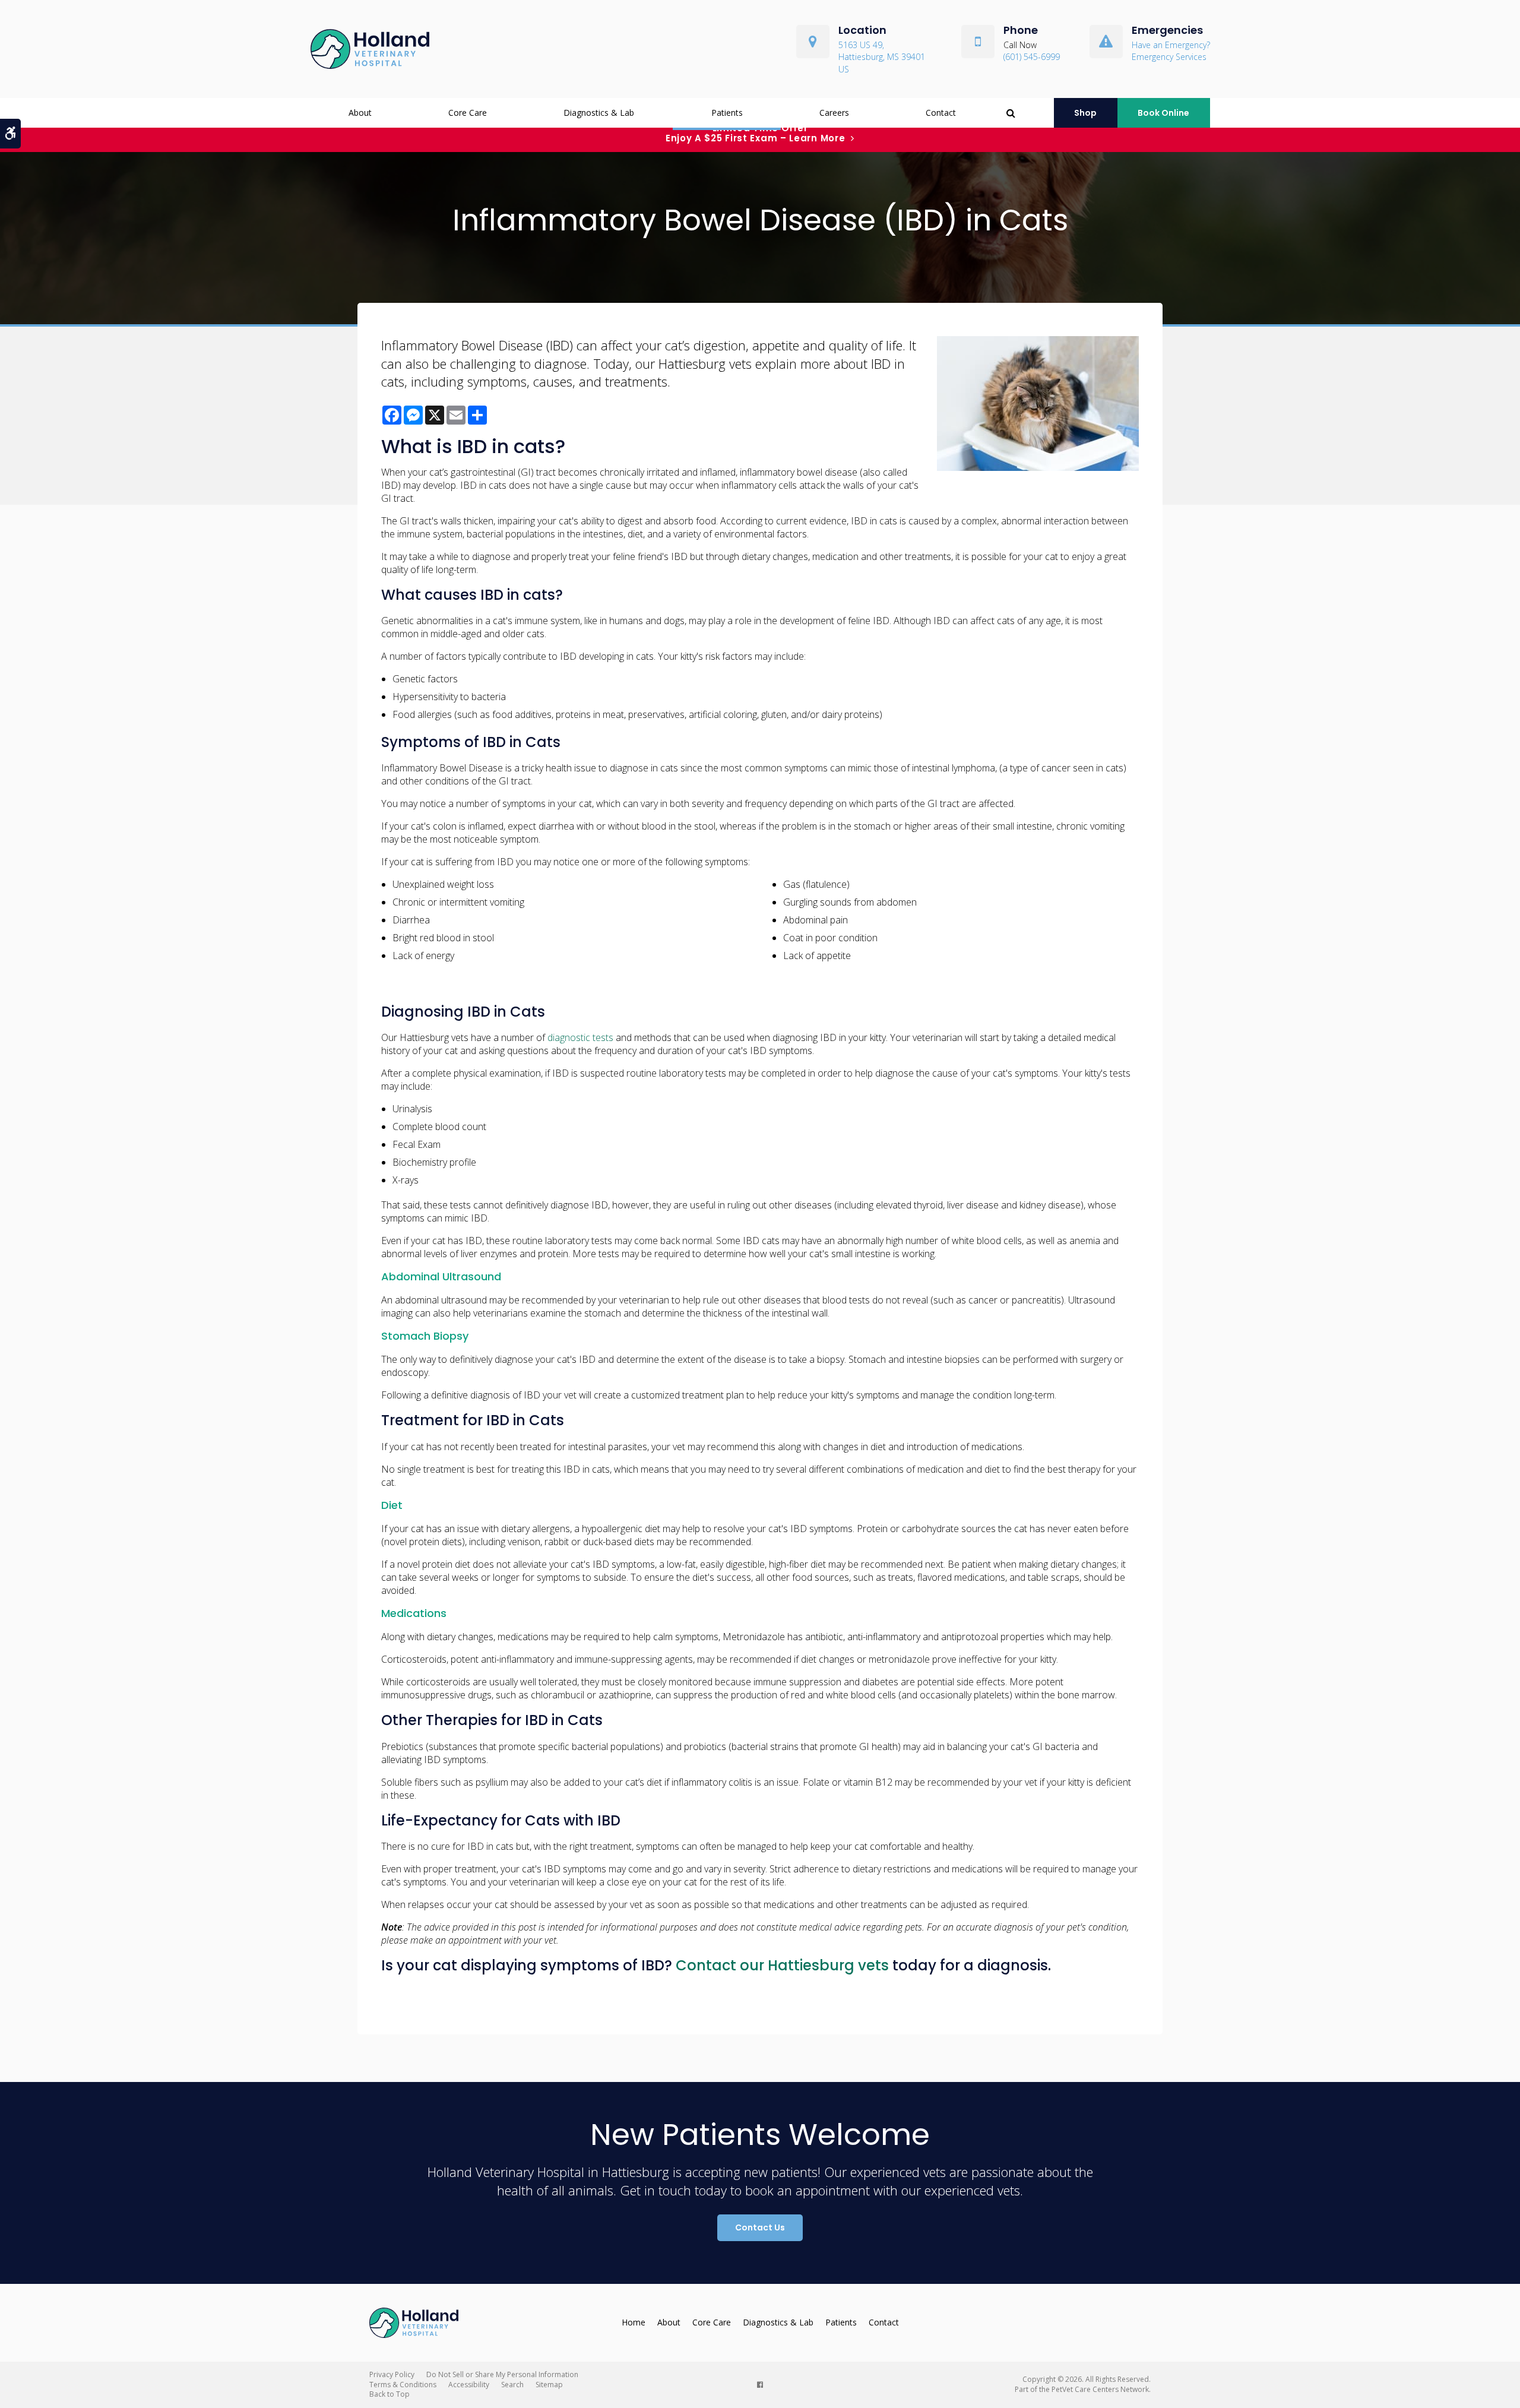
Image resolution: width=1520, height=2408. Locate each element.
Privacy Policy (392, 2374)
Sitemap (549, 2385)
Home (634, 2322)
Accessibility (469, 2385)
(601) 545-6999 (1032, 57)
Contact (941, 113)
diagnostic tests (580, 1037)
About (360, 113)
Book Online (1163, 113)
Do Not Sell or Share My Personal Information (502, 2374)
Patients (727, 113)
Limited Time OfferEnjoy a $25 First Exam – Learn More (756, 133)
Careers (834, 113)
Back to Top (389, 2394)
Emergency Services (1169, 57)
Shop (1085, 113)
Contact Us (760, 2227)
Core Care (468, 113)
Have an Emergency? (1171, 45)
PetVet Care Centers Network (1100, 2389)
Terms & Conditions (403, 2385)
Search (512, 2385)
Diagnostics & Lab (599, 113)
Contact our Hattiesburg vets (782, 1965)
